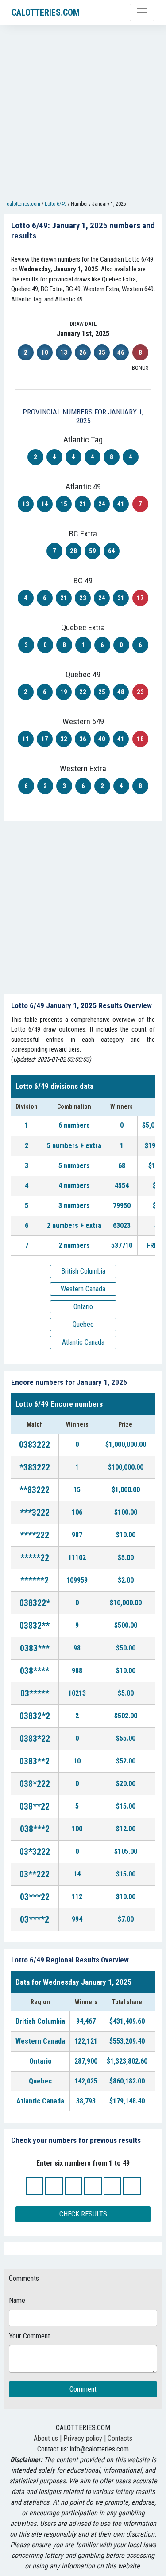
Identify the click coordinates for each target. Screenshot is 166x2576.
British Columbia (83, 1271)
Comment (83, 2389)
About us (46, 2438)
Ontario (83, 1307)
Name (17, 2300)
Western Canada (83, 1289)
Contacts (120, 2438)
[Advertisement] (83, 115)
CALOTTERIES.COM (46, 12)
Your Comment (29, 2336)
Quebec (83, 1324)
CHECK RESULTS (83, 2214)
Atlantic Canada (83, 1342)
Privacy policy (83, 2438)
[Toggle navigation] (142, 12)
